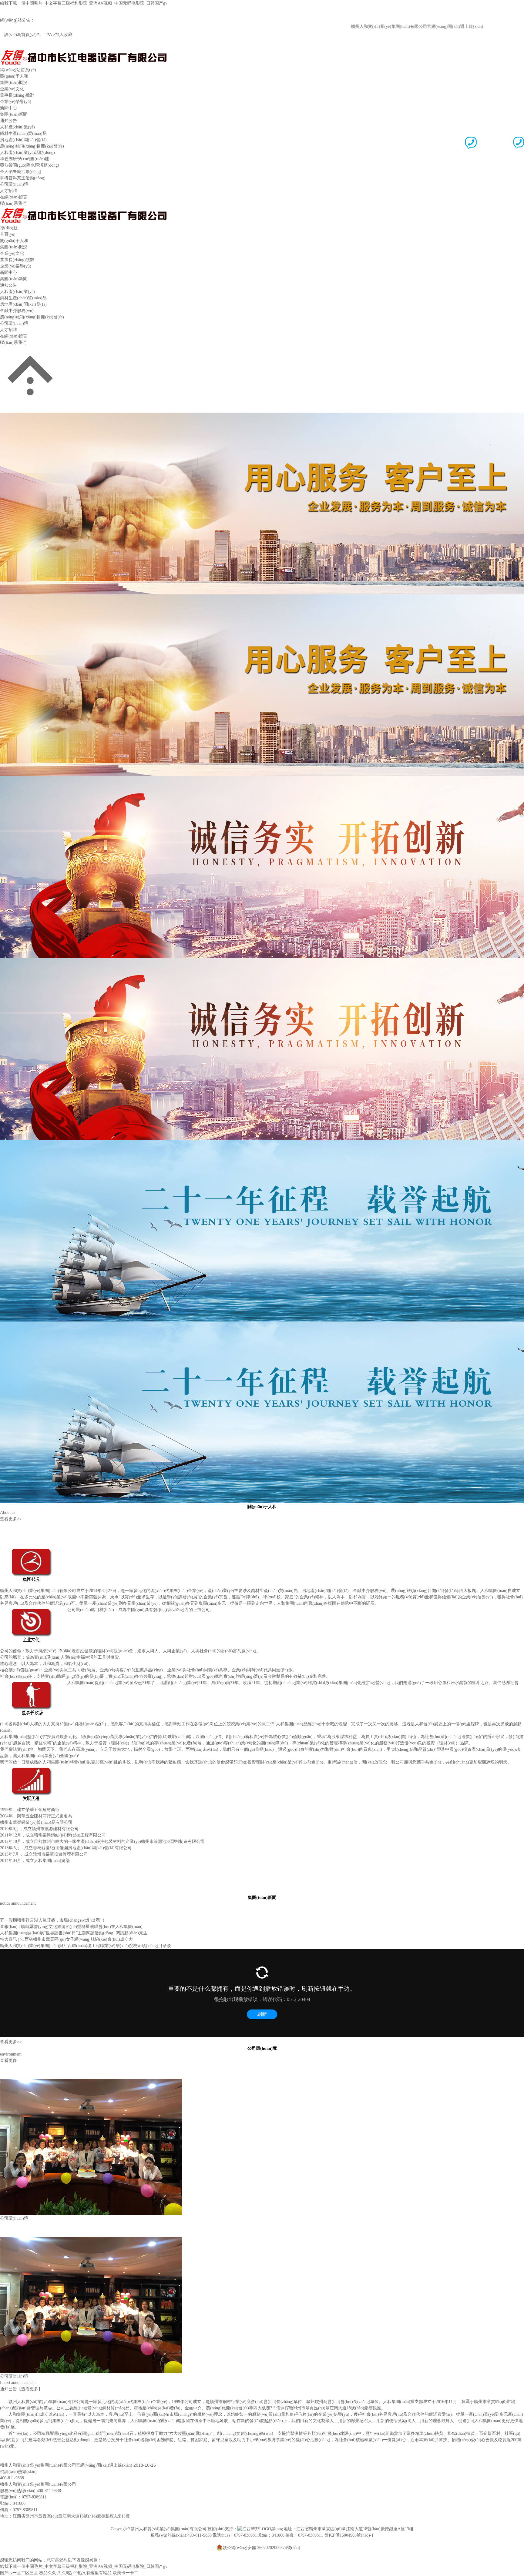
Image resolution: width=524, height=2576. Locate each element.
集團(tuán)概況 (14, 83)
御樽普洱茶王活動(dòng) (23, 178)
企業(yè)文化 (12, 89)
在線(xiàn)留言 (14, 197)
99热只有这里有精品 (92, 2573)
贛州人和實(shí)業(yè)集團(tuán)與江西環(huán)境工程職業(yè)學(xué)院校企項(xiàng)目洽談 (86, 1946)
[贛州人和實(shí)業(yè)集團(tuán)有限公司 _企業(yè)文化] (33, 1610)
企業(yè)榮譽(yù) (16, 102)
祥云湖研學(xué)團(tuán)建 (25, 159)
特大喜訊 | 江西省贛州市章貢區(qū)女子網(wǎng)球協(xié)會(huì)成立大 (66, 1939)
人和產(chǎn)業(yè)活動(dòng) (27, 153)
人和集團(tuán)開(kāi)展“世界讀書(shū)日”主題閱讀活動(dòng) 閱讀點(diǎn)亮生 (74, 1933)
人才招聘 (8, 191)
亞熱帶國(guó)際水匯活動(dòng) (30, 165)
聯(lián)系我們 (13, 203)
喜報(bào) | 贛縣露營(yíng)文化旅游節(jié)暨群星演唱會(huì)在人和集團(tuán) (71, 1927)
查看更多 (8, 2061)
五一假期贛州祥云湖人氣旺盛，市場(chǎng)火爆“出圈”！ (53, 1920)
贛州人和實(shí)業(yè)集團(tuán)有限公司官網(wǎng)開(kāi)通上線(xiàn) (380, 27)
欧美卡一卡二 (126, 2573)
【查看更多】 (30, 2389)
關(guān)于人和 (14, 76)
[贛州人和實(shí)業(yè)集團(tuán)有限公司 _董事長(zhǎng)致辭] (33, 1683)
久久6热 (65, 2573)
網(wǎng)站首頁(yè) (18, 70)
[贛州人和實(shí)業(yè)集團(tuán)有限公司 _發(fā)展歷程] (33, 1768)
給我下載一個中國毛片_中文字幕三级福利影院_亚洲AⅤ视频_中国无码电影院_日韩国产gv (84, 3)
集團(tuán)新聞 (14, 114)
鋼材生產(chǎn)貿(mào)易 (23, 133)
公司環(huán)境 (14, 184)
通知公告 (8, 121)
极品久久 (48, 2573)
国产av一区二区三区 (19, 2573)
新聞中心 (8, 108)
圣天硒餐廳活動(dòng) (21, 172)
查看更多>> (11, 1519)
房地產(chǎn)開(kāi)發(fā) (23, 140)
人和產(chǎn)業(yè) (17, 127)
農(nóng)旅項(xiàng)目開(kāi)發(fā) (32, 146)
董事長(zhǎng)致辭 (17, 95)
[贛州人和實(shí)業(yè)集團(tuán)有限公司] (83, 52)
